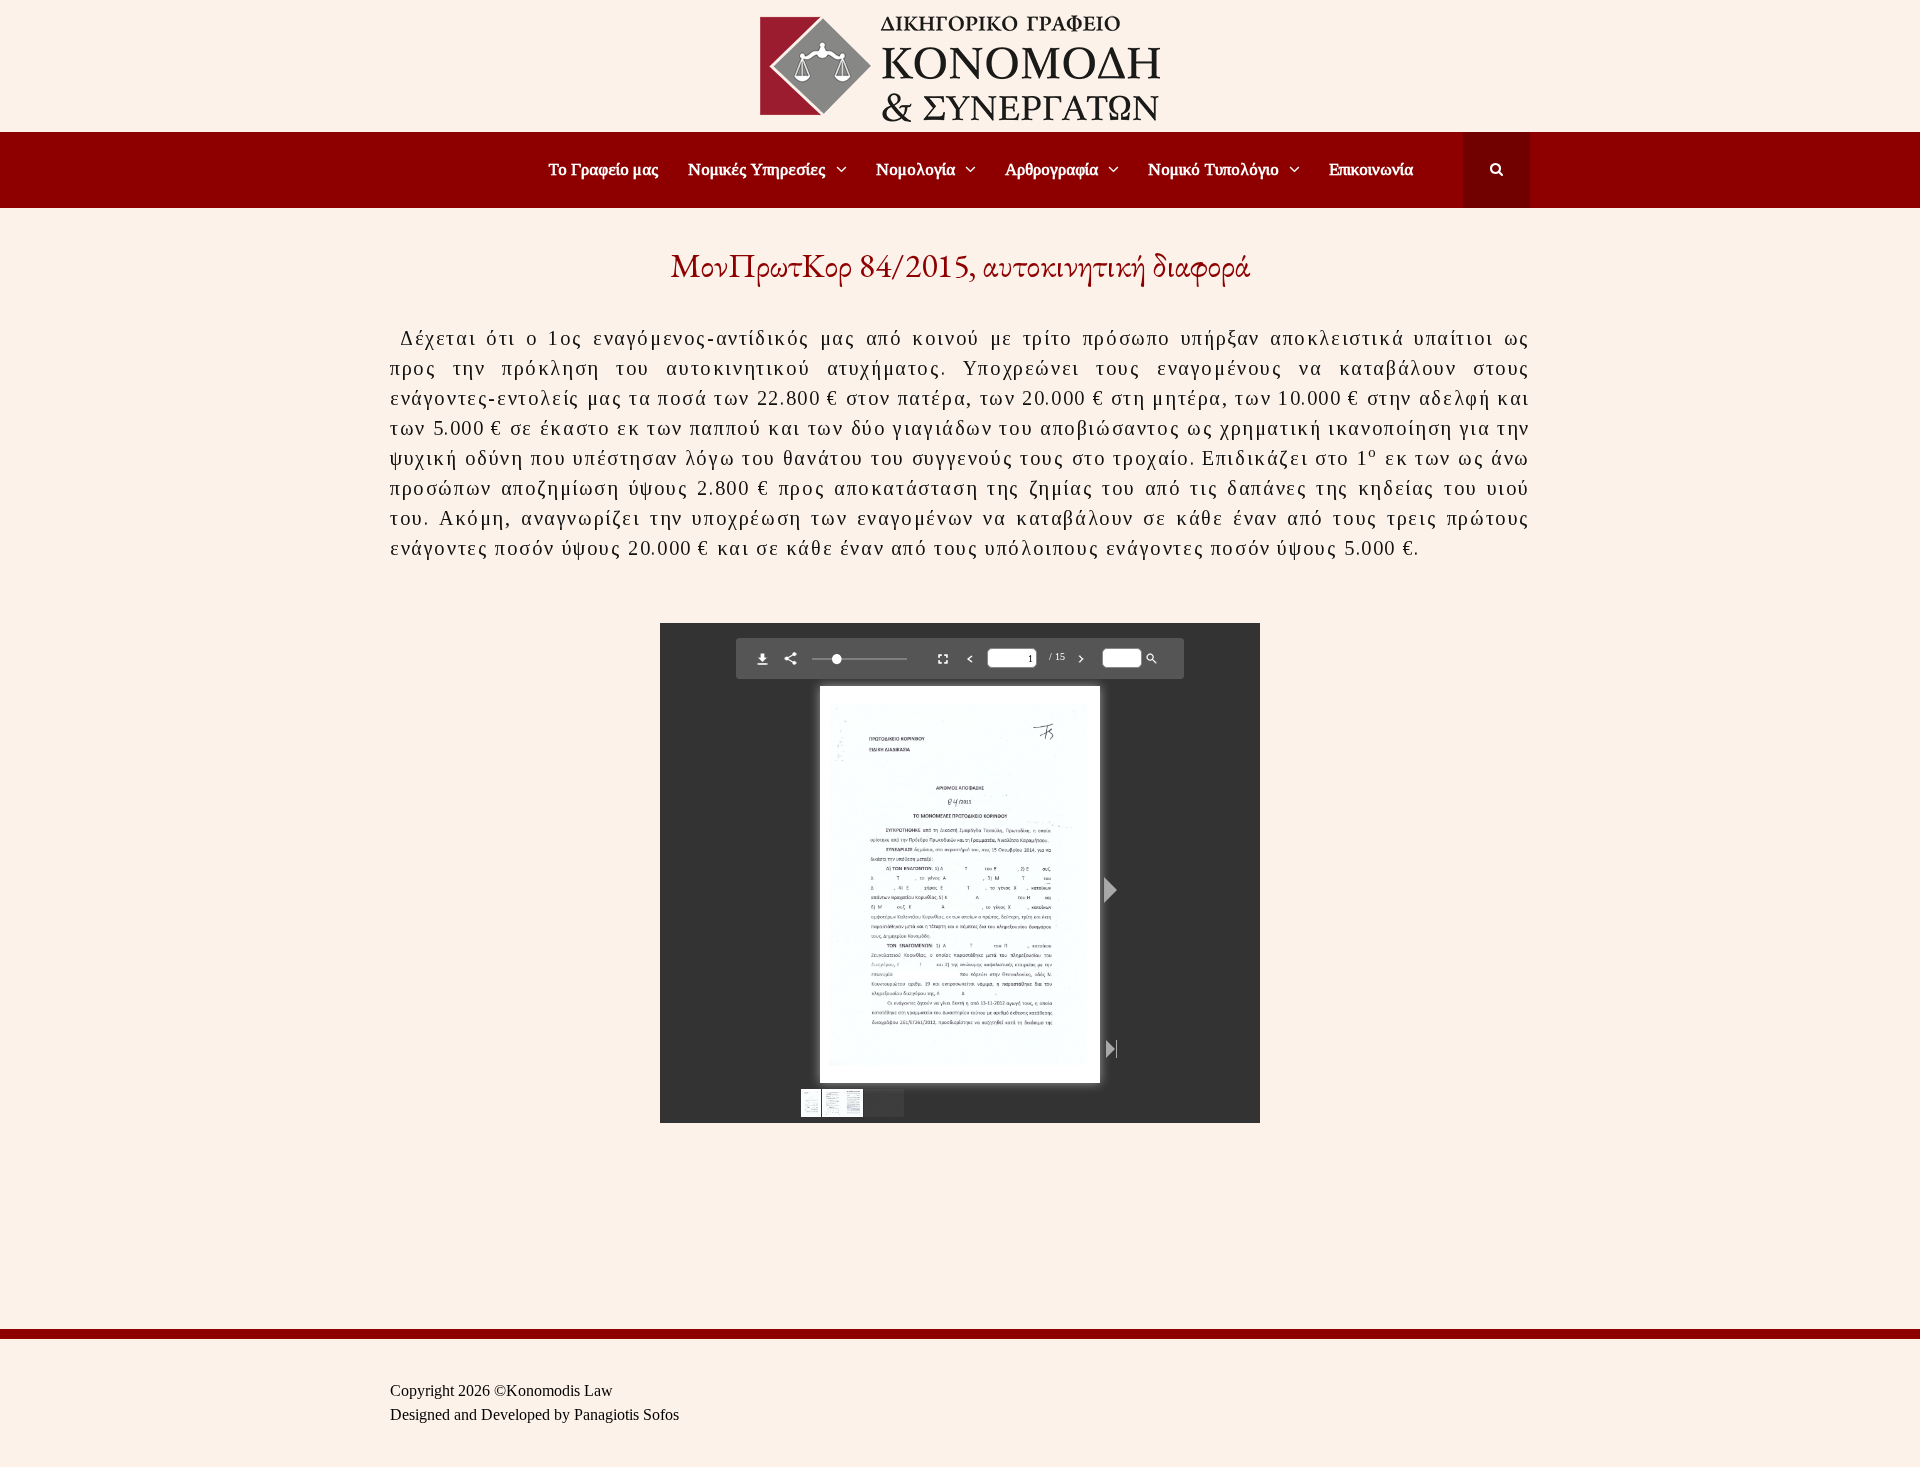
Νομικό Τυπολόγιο (1213, 169)
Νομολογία (915, 169)
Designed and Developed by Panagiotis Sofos (534, 1414)
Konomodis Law (559, 1390)
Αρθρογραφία (1051, 169)
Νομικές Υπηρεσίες (757, 169)
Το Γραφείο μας (603, 169)
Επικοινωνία (1371, 169)
